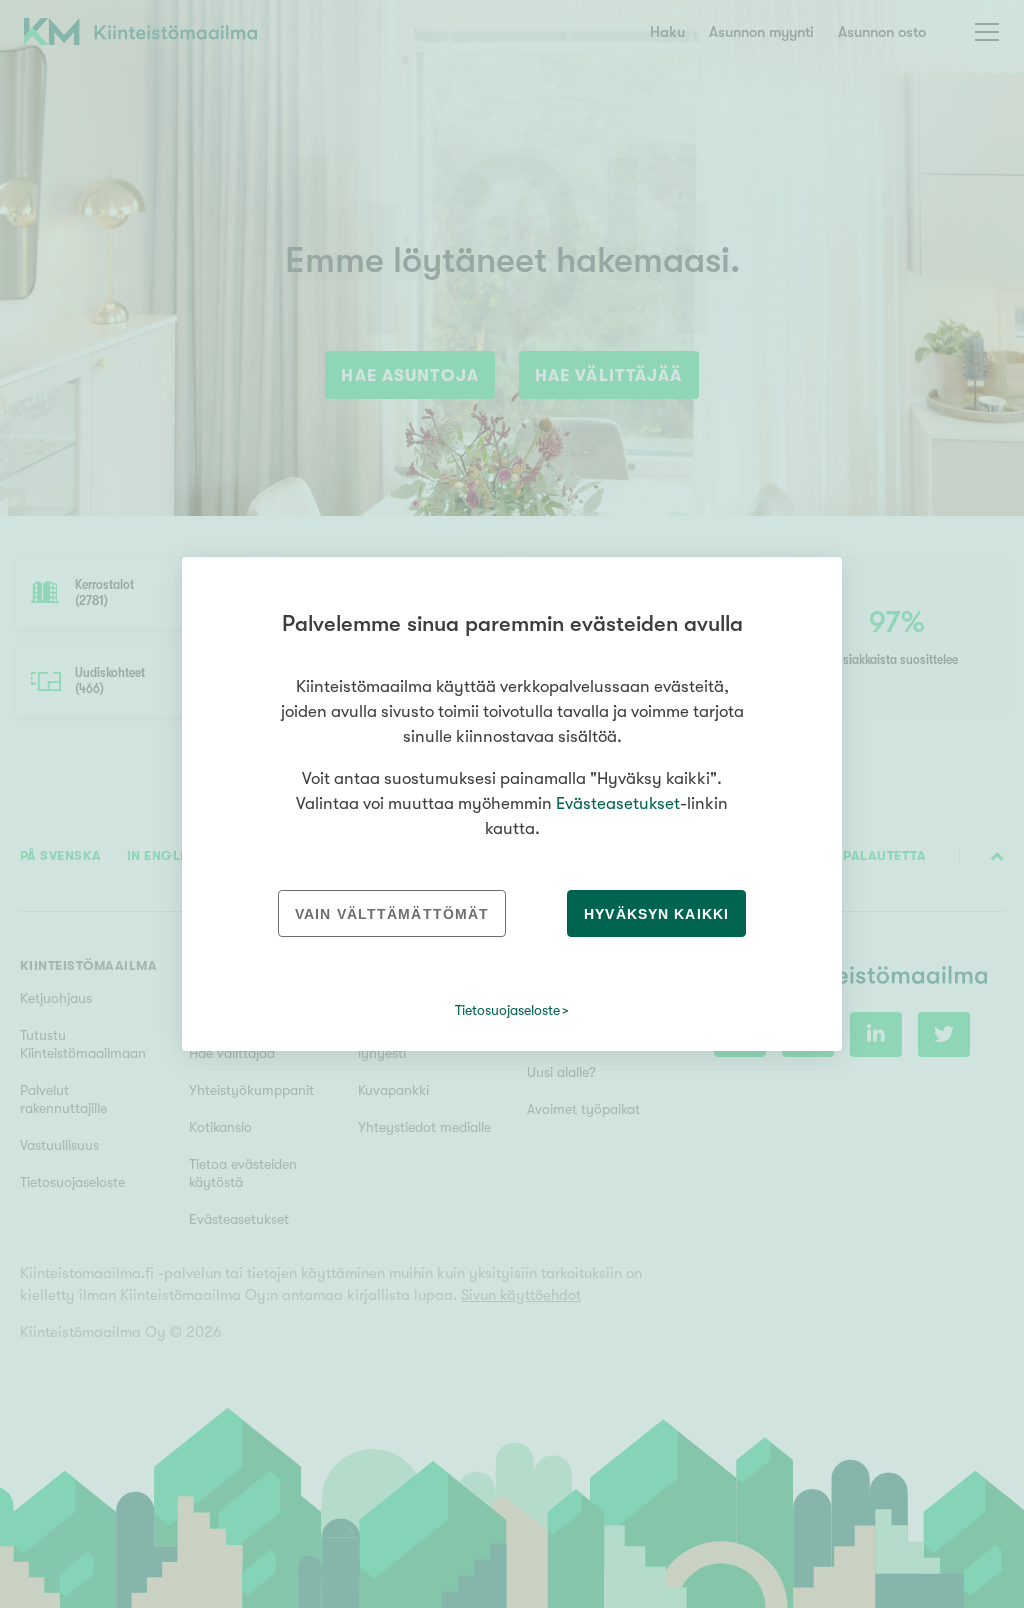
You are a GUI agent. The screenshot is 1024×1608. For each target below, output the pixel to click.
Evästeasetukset (618, 803)
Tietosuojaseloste (507, 1010)
